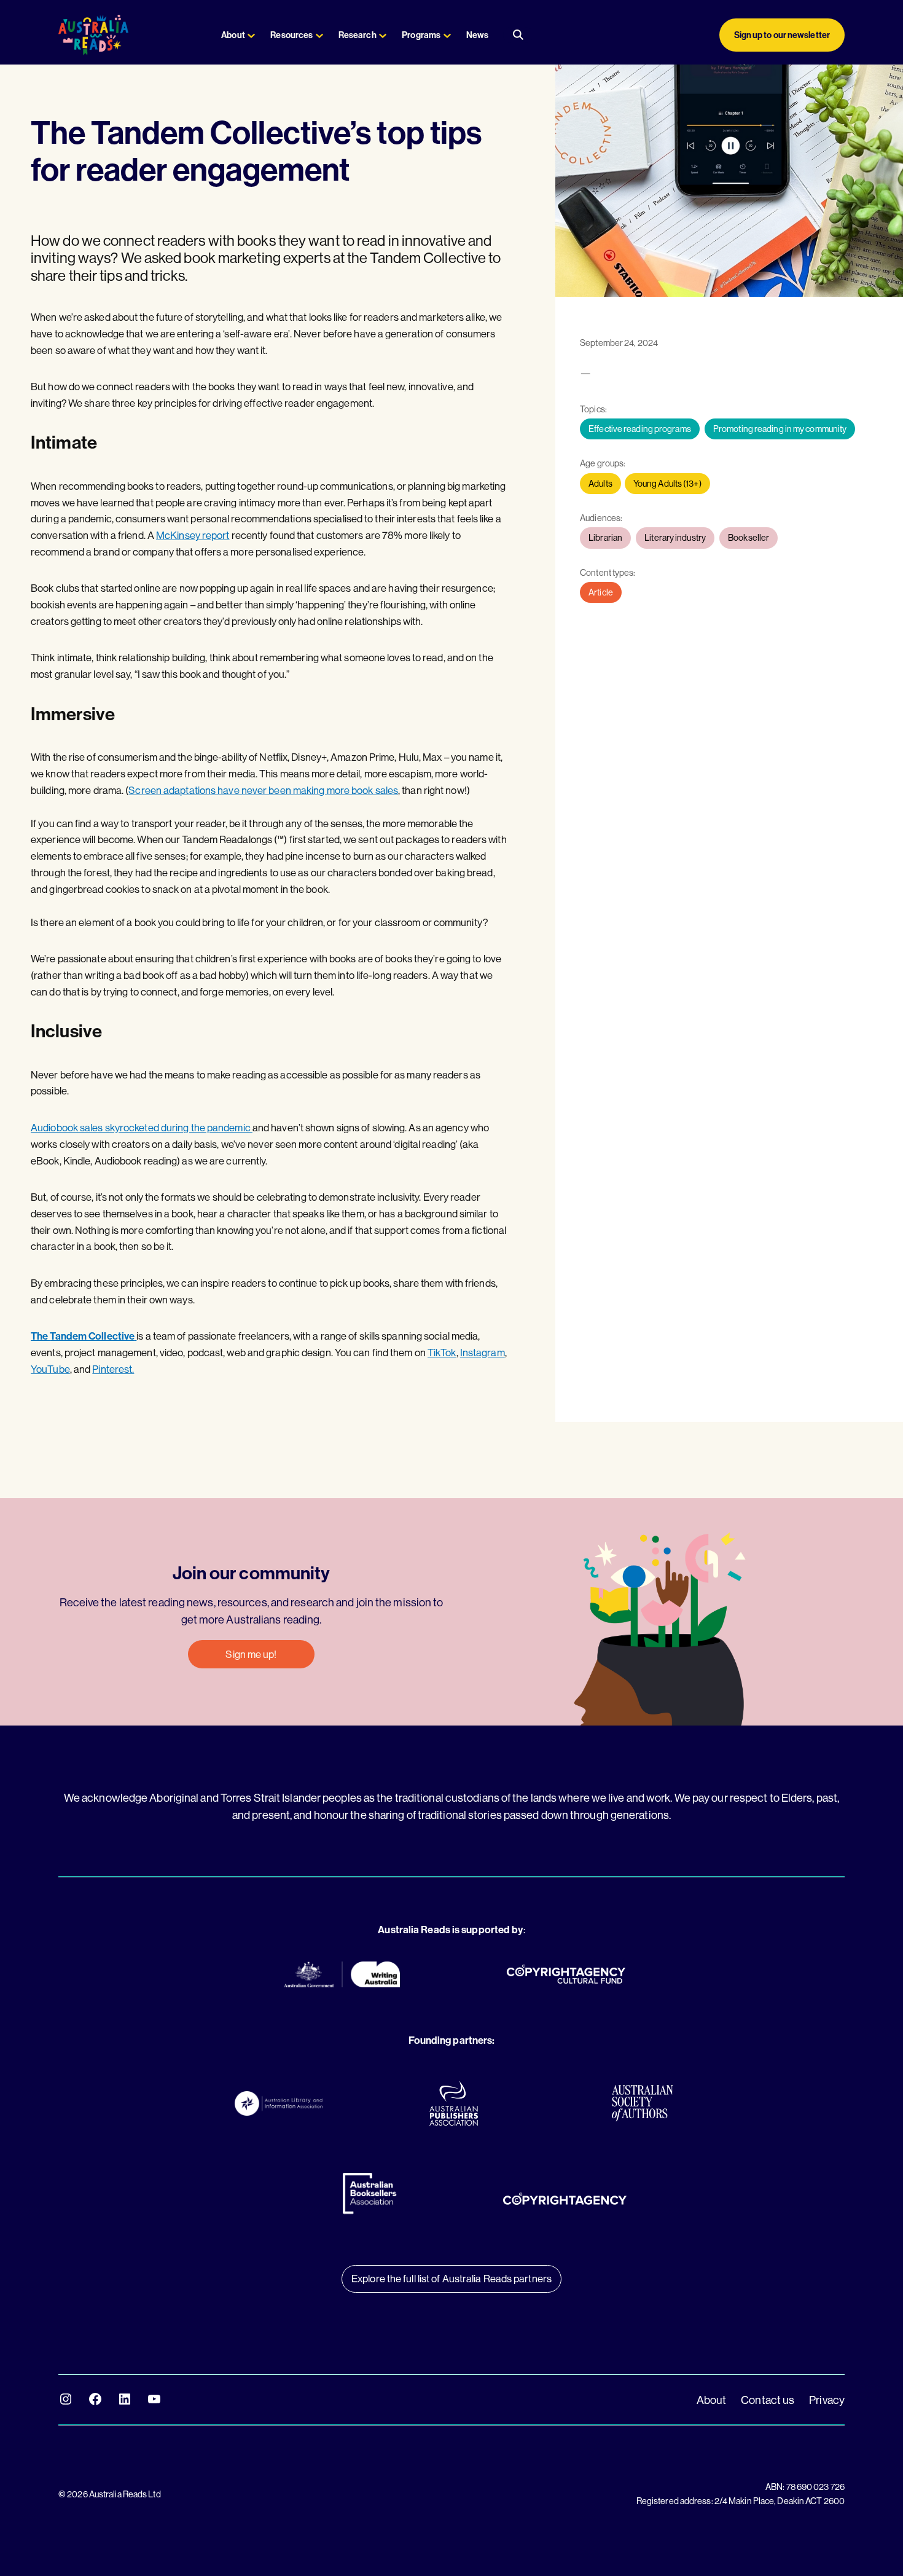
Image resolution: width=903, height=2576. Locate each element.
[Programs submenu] (447, 35)
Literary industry (675, 538)
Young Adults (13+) (667, 484)
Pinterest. (113, 1369)
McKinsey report (193, 535)
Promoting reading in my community (780, 429)
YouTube (50, 1369)
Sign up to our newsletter (782, 35)
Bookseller (749, 538)
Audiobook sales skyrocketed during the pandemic (142, 1127)
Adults (600, 484)
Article (601, 592)
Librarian (605, 538)
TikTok (442, 1352)
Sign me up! (251, 1654)
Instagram (483, 1352)
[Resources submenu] (319, 35)
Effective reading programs (640, 429)
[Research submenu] (383, 35)
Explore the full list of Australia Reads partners (451, 2278)
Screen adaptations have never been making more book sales (263, 790)
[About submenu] (251, 35)
